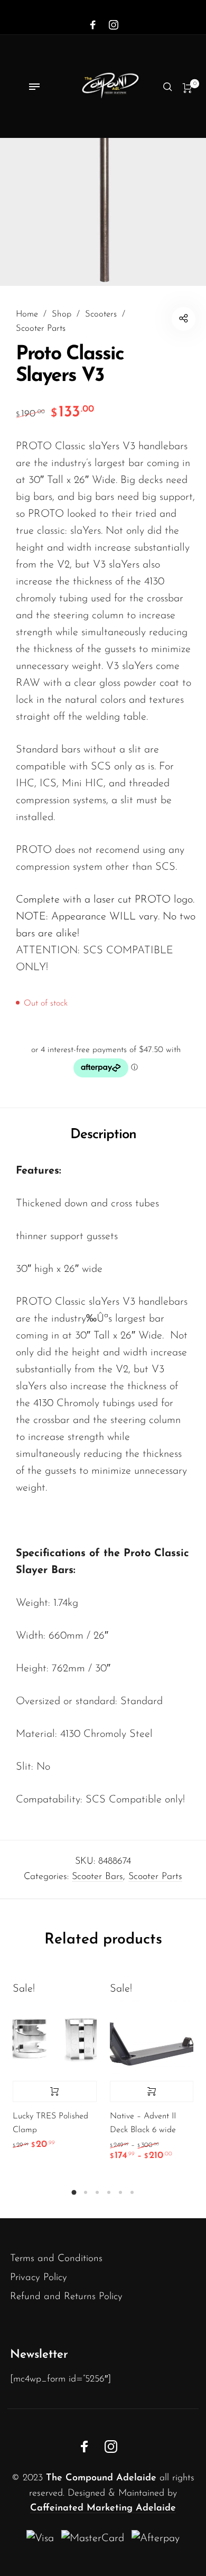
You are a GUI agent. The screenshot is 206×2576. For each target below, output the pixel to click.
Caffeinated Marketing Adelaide (103, 2508)
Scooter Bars (97, 1877)
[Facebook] (93, 25)
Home (27, 314)
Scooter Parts (41, 329)
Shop (62, 314)
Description (103, 1135)
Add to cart (55, 2091)
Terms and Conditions (56, 2259)
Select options (152, 2091)
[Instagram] (114, 25)
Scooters (101, 314)
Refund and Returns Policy (66, 2297)
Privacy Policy (39, 2278)
